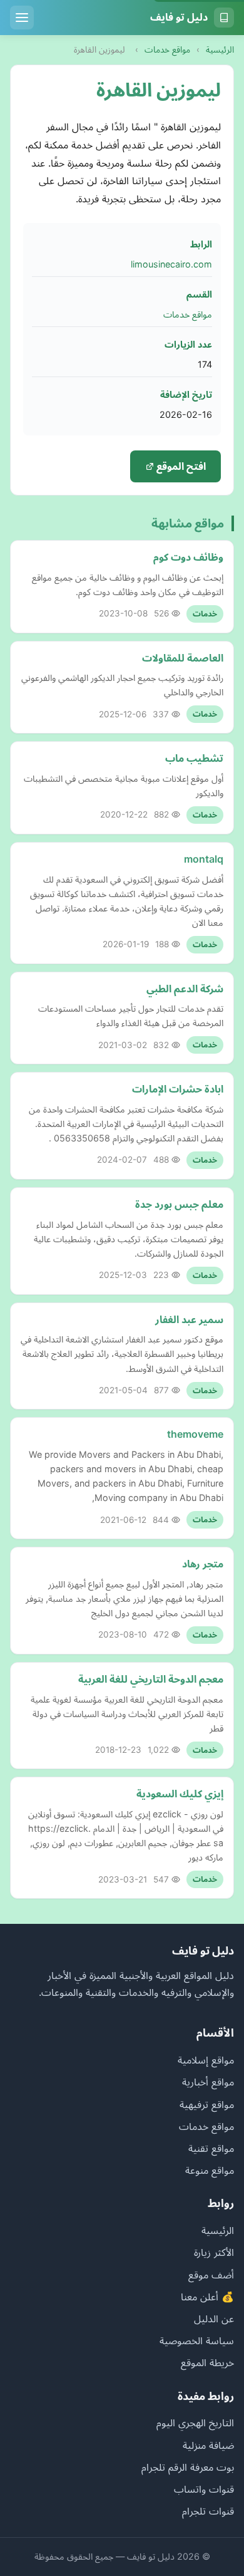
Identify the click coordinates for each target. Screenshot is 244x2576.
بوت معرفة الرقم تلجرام (188, 2467)
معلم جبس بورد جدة (179, 1204)
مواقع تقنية (211, 2148)
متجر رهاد (203, 1564)
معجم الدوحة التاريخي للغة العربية (151, 1679)
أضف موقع (211, 2275)
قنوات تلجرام (208, 2511)
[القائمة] (22, 18)
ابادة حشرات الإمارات (178, 1089)
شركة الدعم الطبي (185, 989)
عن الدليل (214, 2319)
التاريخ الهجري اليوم (195, 2423)
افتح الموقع (180, 466)
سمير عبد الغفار (189, 1319)
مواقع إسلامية (206, 2060)
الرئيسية (220, 49)
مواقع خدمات (167, 49)
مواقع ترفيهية (207, 2104)
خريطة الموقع (207, 2362)
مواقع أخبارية (208, 2082)
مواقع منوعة (210, 2170)
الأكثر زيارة (214, 2252)
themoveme (195, 1434)
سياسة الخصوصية (197, 2340)
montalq (204, 859)
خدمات (205, 614)
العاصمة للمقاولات (183, 658)
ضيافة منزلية (208, 2445)
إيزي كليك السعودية (180, 1794)
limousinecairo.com (171, 264)
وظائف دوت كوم (188, 557)
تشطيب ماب (194, 758)
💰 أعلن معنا (207, 2297)
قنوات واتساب (204, 2489)
